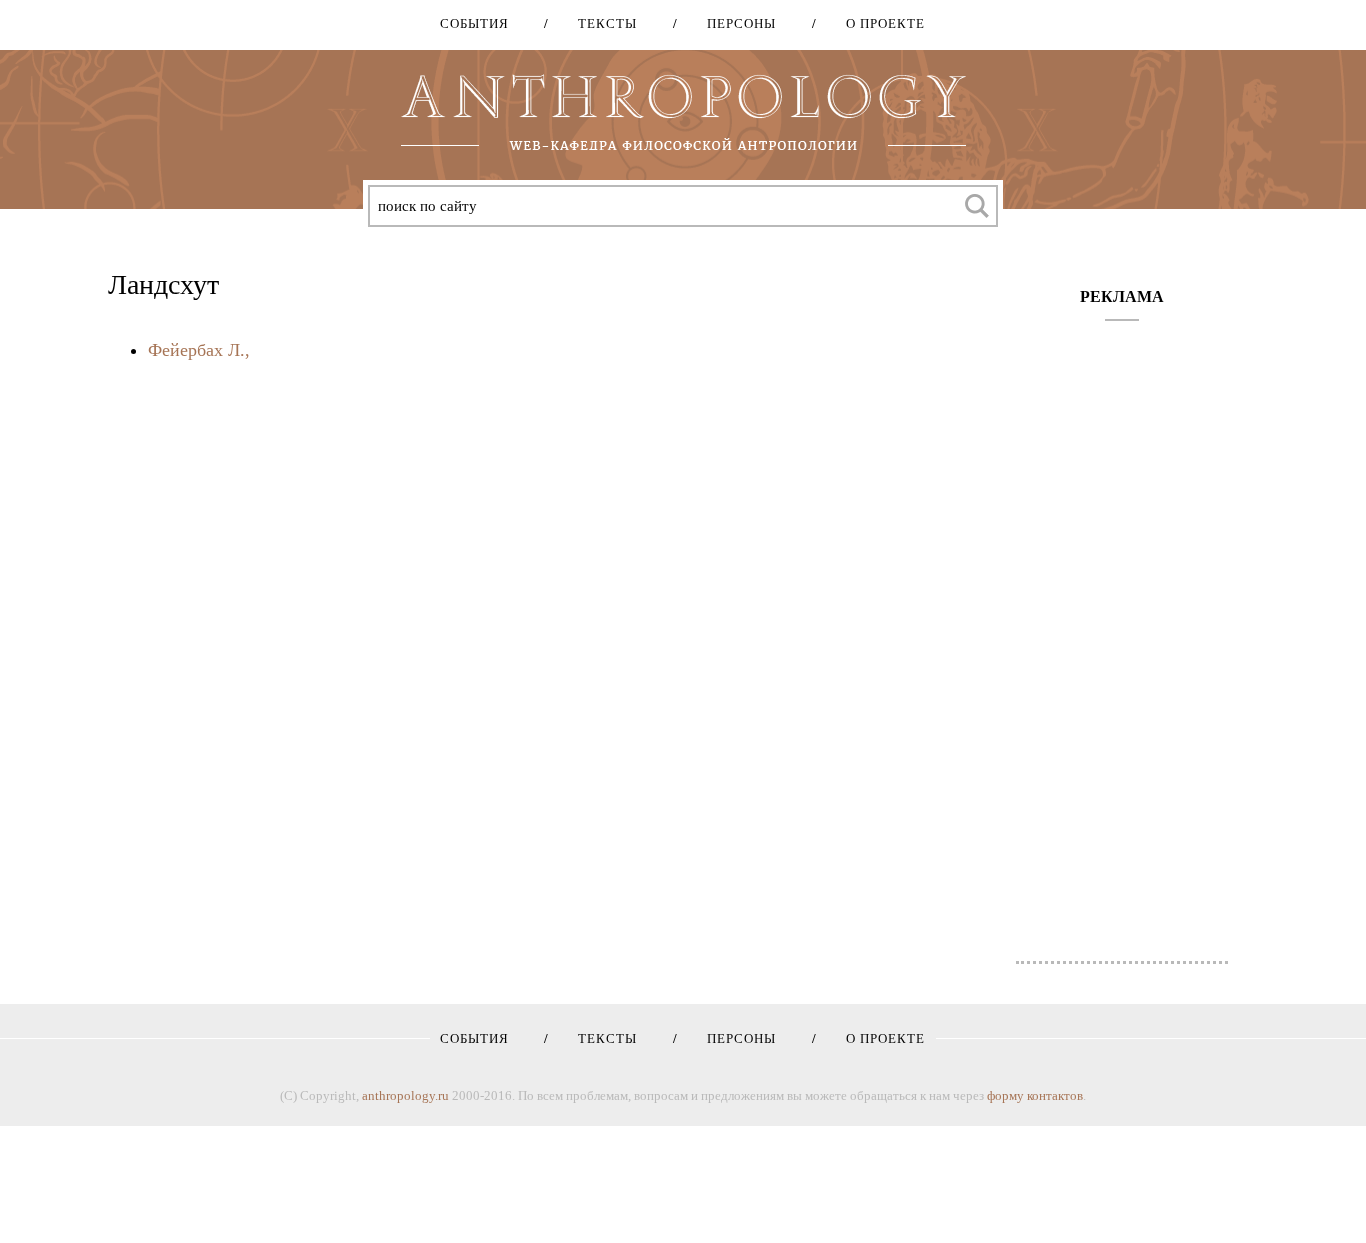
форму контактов (1035, 1095)
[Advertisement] (1122, 631)
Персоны (734, 23)
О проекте (878, 23)
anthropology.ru (405, 1095)
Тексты (600, 23)
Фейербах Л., (199, 350)
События (474, 23)
